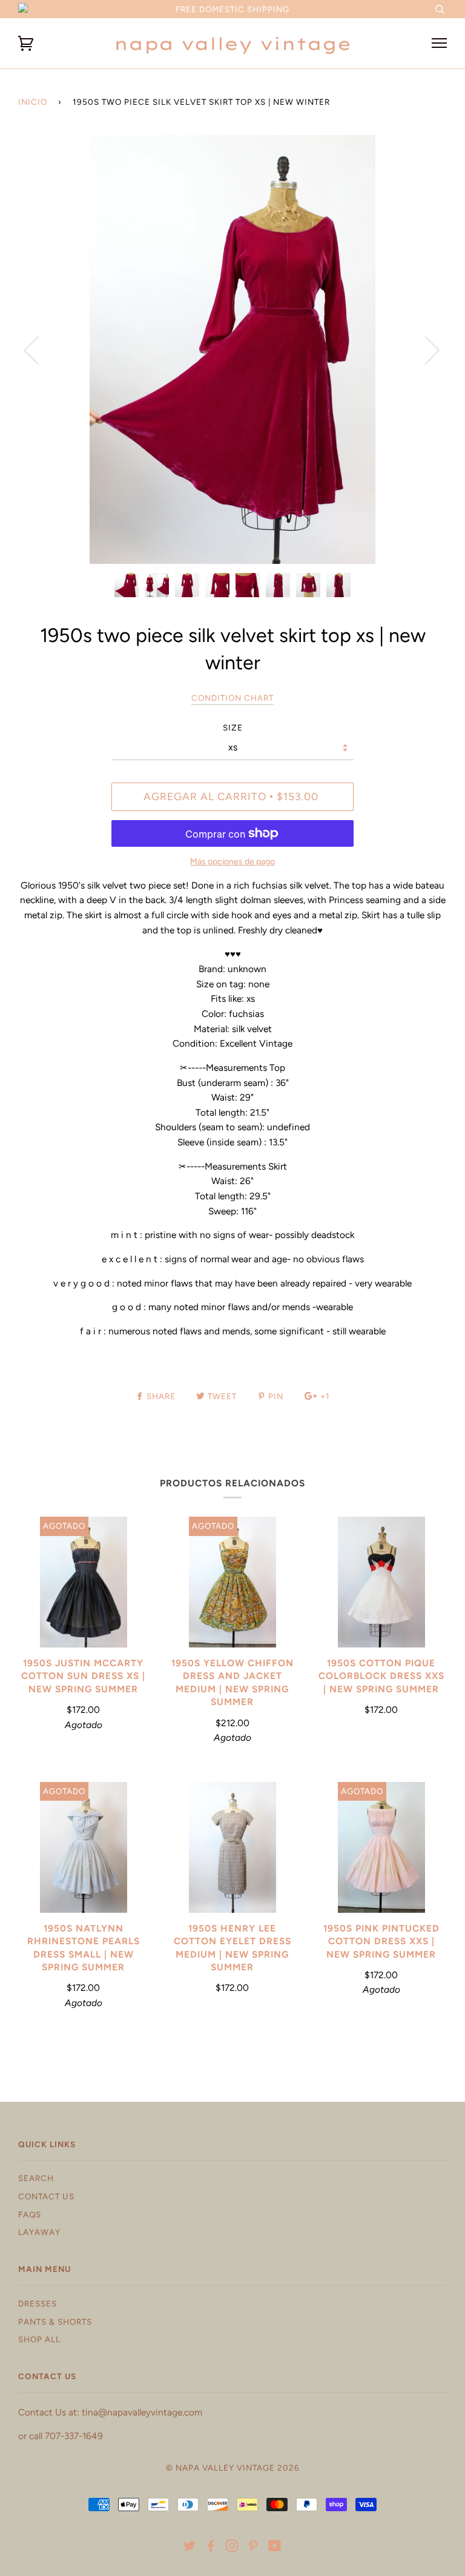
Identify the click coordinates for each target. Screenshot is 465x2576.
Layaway (39, 2232)
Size (233, 727)
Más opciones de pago (232, 862)
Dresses (38, 2303)
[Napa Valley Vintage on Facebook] (211, 2548)
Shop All (39, 2339)
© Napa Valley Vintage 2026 (233, 2468)
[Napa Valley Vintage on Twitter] (190, 2548)
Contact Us (46, 2196)
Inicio (33, 102)
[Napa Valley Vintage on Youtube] (275, 2548)
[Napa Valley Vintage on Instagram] (232, 2548)
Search (36, 2178)
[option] (232, 349)
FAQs (30, 2214)
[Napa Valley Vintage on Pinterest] (253, 2548)
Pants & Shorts (55, 2322)
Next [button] (425, 349)
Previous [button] (39, 349)
